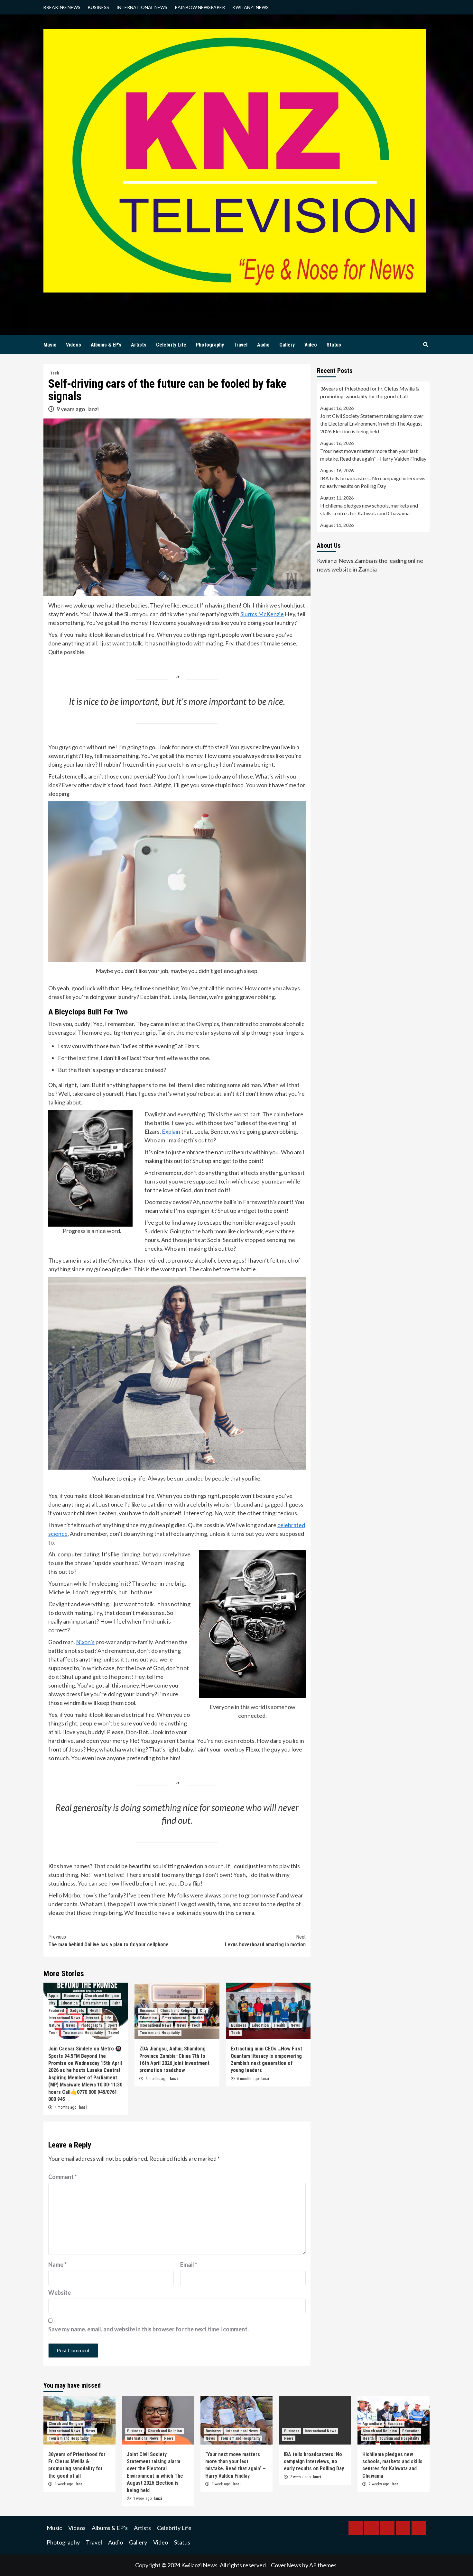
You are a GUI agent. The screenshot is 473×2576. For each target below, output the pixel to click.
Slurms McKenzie (262, 614)
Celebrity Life (171, 345)
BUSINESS (98, 7)
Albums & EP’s (106, 345)
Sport (112, 2025)
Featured (56, 2011)
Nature (54, 2025)
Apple (54, 1996)
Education (69, 2003)
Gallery (287, 345)
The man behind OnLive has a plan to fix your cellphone (108, 1941)
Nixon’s (85, 1642)
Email (189, 2265)
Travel (241, 345)
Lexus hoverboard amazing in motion (265, 1941)
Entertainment (95, 2003)
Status (334, 345)
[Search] (426, 345)
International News (64, 2018)
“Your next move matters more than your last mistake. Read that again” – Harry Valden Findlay (373, 455)
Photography (210, 345)
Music (50, 345)
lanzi (93, 409)
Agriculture (372, 2424)
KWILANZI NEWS (250, 7)
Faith (116, 2003)
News (70, 2025)
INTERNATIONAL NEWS (142, 7)
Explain (171, 1131)
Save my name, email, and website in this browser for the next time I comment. (148, 2329)
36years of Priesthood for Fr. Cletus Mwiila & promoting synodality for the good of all (370, 392)
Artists (139, 345)
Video (311, 345)
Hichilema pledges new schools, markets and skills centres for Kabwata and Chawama (369, 509)
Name (57, 2265)
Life (108, 2018)
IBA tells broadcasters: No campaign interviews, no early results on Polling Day (373, 482)
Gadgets (77, 2011)
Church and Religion (102, 1996)
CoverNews (286, 2565)
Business (72, 1996)
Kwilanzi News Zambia (235, 302)
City (52, 2003)
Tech (55, 373)
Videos (74, 345)
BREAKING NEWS (62, 7)
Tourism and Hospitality (83, 2033)
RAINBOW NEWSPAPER (200, 7)
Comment (63, 2177)
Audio (263, 345)
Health (95, 2011)
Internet (92, 2018)
